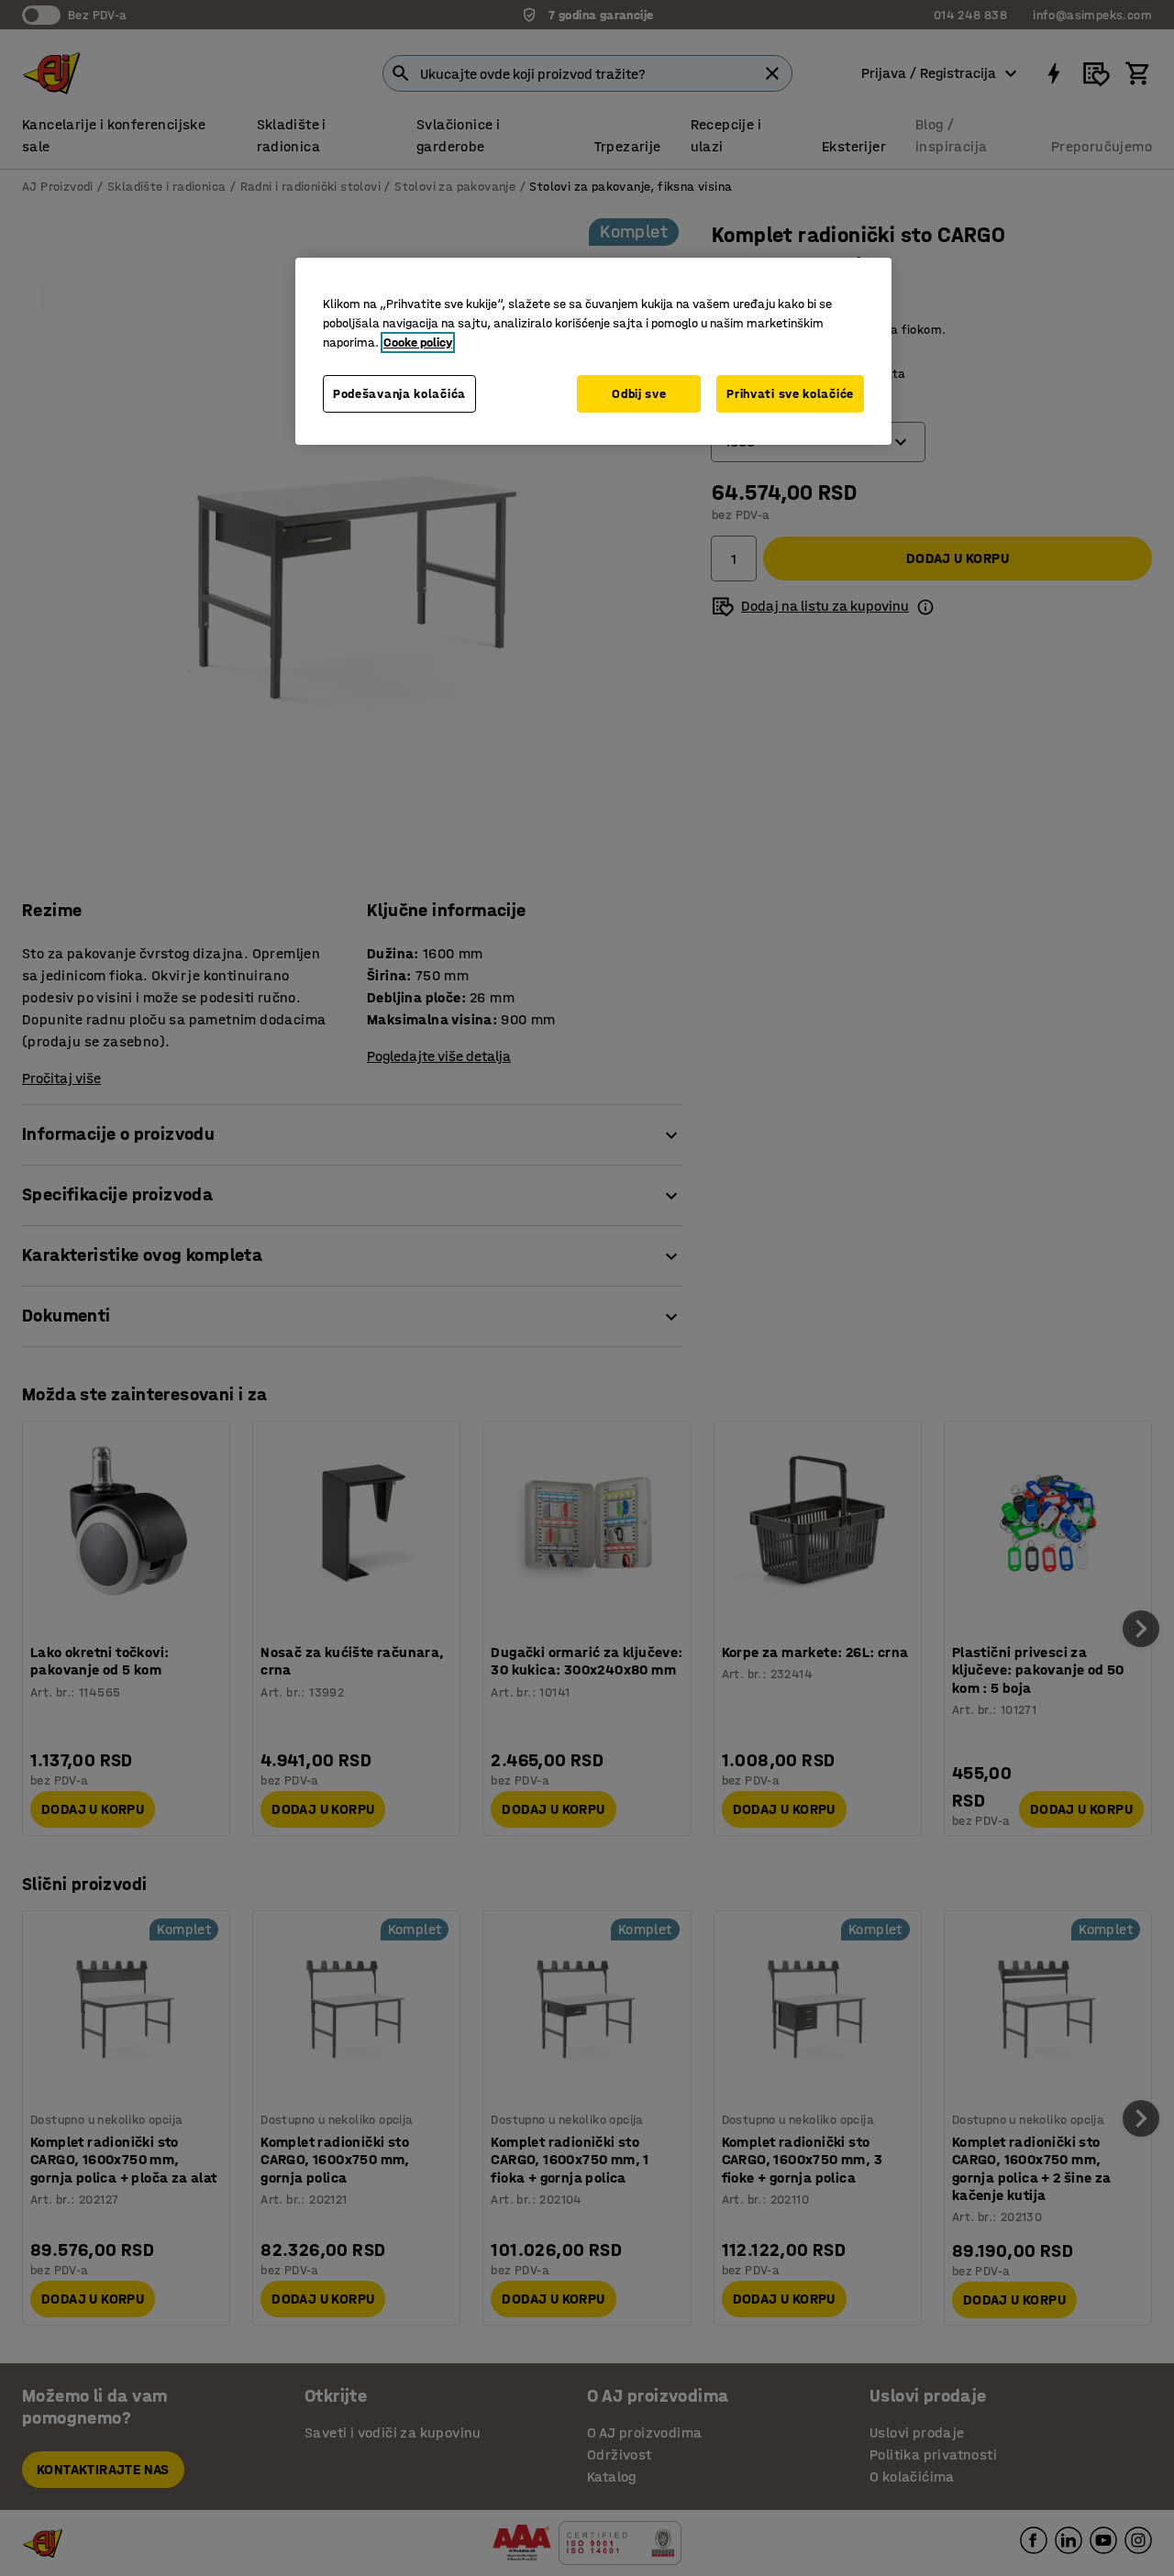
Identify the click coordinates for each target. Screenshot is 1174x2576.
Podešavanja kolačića (399, 394)
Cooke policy (418, 343)
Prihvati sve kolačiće (790, 394)
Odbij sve (639, 394)
